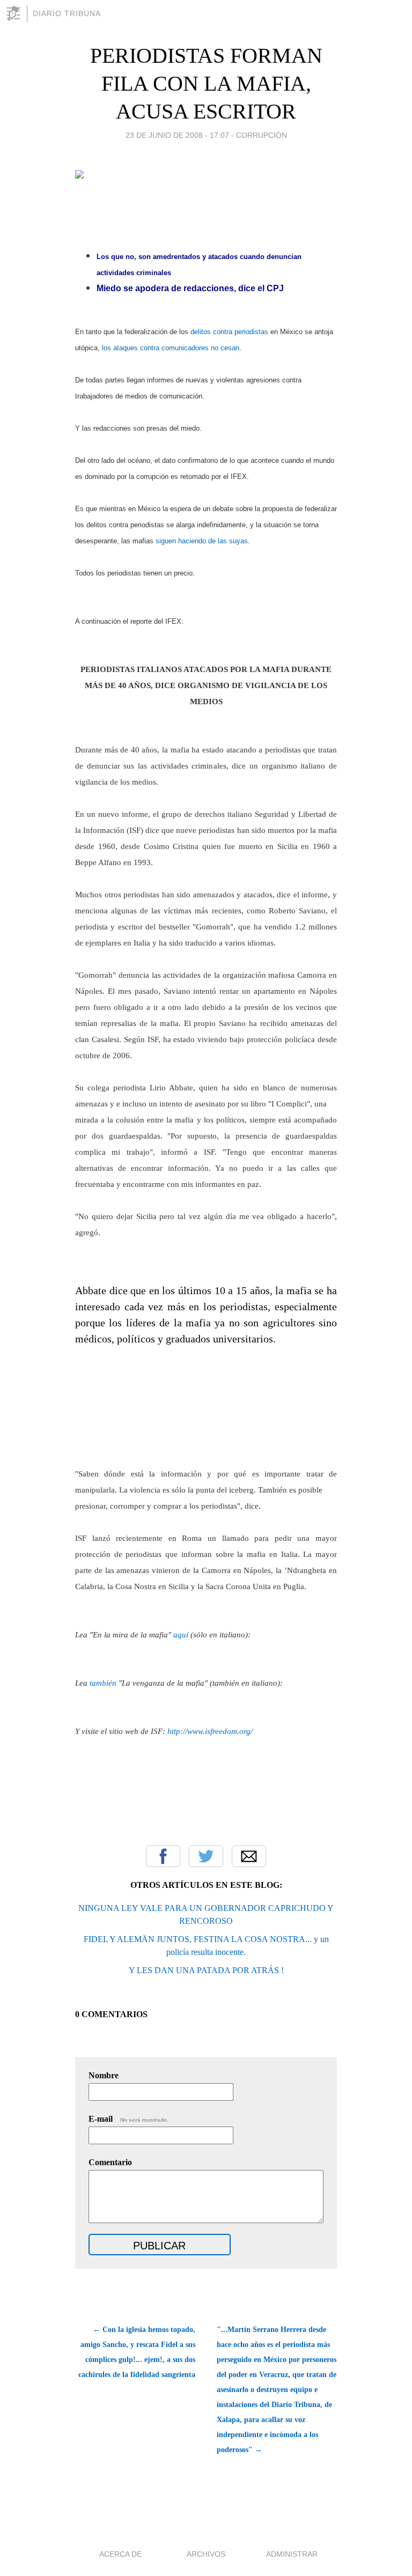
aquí (181, 1635)
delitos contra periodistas (229, 332)
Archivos (206, 2554)
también (103, 1683)
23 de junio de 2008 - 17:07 (177, 135)
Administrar (292, 2554)
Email (249, 1856)
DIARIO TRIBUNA (67, 13)
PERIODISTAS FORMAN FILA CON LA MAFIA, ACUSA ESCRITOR (206, 83)
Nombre (104, 2075)
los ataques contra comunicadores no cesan (171, 348)
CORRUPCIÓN (262, 135)
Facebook (163, 1856)
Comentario (110, 2162)
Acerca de (120, 2554)
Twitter (206, 1856)
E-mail (128, 2119)
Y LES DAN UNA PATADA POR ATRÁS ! (206, 1970)
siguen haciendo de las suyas (202, 541)
